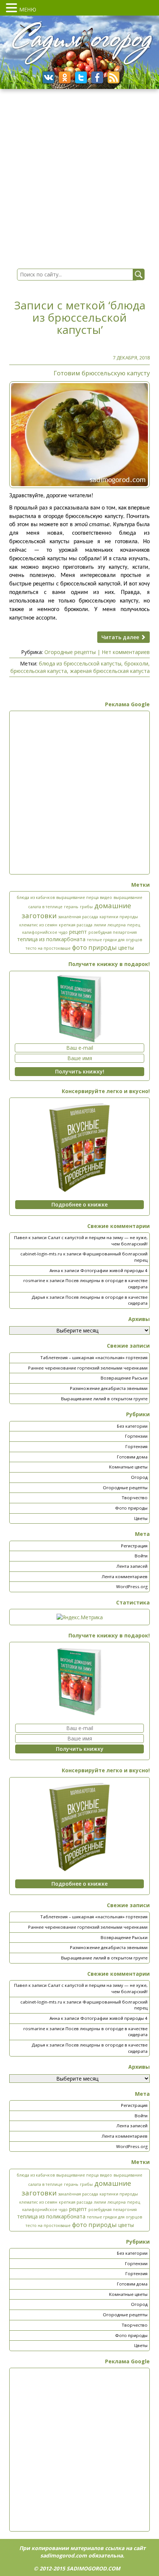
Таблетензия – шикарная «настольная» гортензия (94, 1357)
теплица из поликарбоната (51, 939)
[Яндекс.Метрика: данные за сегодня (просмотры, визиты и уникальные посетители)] (80, 1617)
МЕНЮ (28, 9)
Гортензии (136, 1436)
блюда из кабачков (36, 897)
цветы (126, 948)
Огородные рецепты (70, 652)
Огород (139, 1477)
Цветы (141, 1518)
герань (71, 907)
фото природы (94, 947)
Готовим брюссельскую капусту (102, 373)
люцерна (117, 925)
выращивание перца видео (84, 897)
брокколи (136, 663)
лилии (100, 925)
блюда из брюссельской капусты (80, 663)
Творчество (135, 1498)
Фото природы (131, 1508)
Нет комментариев (126, 652)
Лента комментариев (125, 1576)
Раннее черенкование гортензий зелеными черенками (88, 1368)
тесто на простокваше (48, 948)
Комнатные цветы (128, 1467)
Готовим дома (132, 1457)
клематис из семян (38, 925)
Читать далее (121, 637)
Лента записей (132, 1566)
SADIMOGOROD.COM (93, 2568)
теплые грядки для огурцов (114, 940)
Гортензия (136, 1446)
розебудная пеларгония (113, 932)
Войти (141, 1556)
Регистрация (134, 1546)
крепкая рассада (76, 925)
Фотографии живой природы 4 (114, 1270)
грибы (86, 907)
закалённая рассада (78, 917)
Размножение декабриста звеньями (109, 1388)
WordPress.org (132, 1586)
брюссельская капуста (39, 671)
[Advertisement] (79, 793)
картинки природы (119, 917)
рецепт (78, 932)
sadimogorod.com (64, 2555)
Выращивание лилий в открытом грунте (104, 1399)
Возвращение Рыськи (124, 1378)
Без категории (132, 1426)
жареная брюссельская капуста (110, 671)
